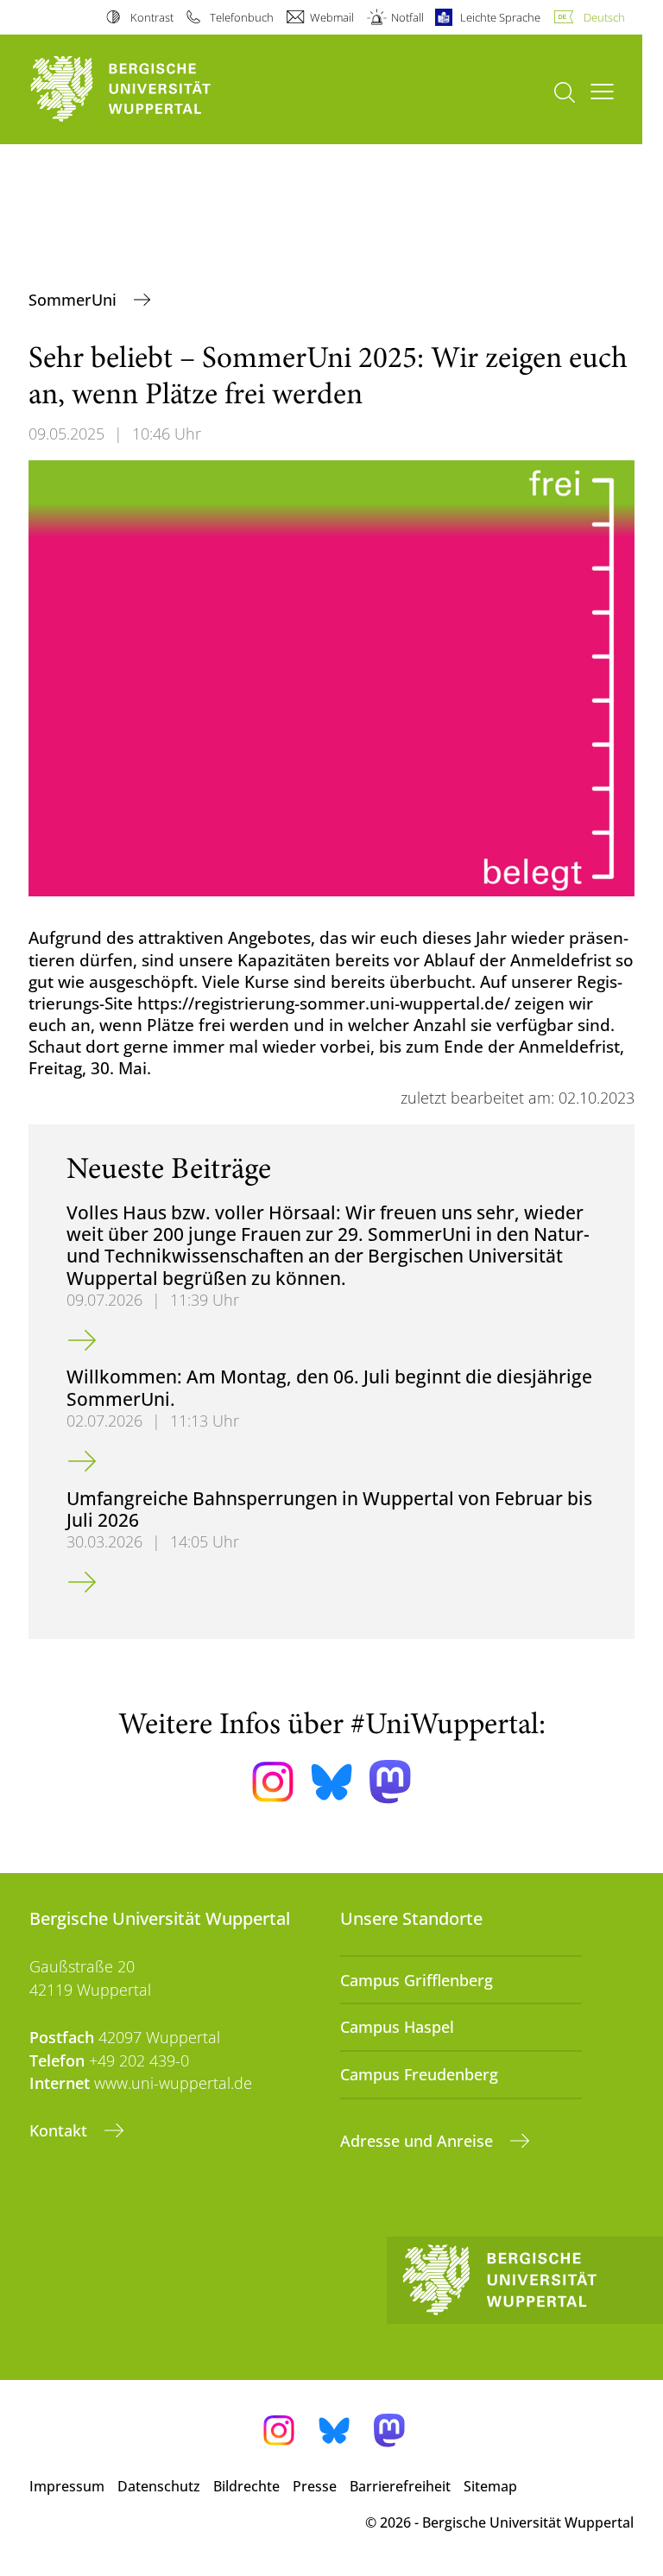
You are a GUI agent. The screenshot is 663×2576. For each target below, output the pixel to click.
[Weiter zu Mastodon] (390, 1782)
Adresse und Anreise (419, 2141)
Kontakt (60, 2130)
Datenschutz (159, 2486)
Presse (315, 2486)
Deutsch (604, 17)
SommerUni (75, 300)
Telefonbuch (242, 17)
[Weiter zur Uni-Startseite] (150, 89)
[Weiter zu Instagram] (273, 1782)
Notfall (407, 17)
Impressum (67, 2486)
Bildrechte (246, 2486)
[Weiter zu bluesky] (331, 1782)
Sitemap (490, 2486)
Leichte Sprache (500, 17)
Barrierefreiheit (400, 2486)
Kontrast (152, 17)
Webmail (332, 17)
